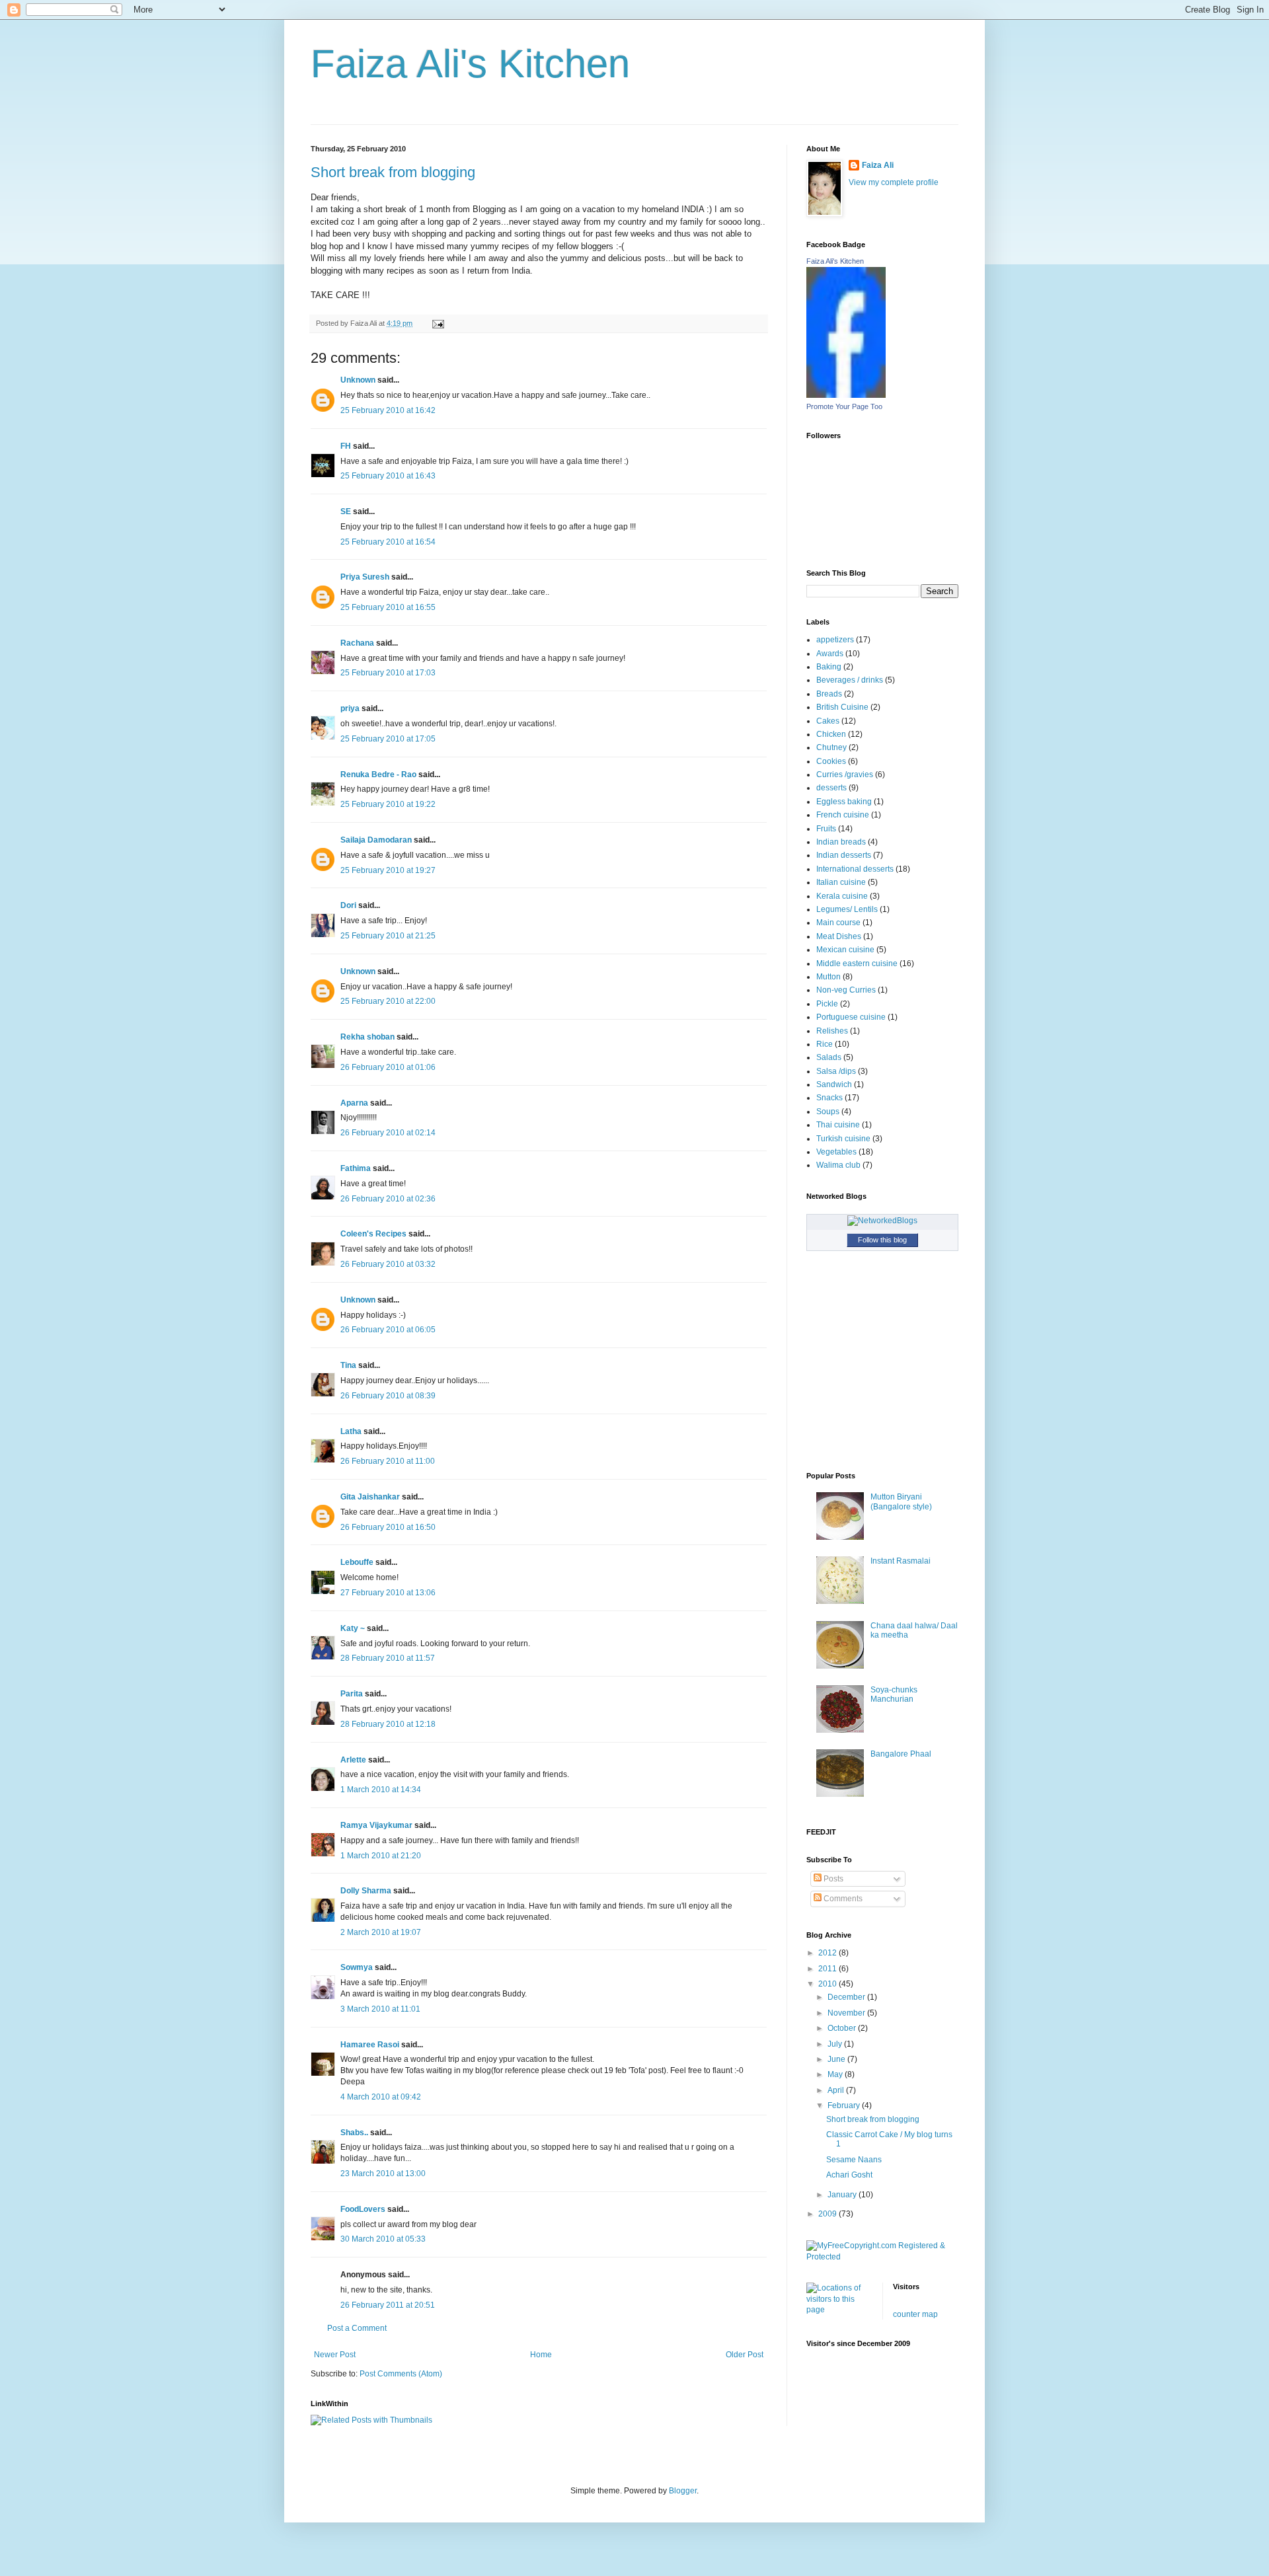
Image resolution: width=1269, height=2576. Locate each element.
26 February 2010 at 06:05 (388, 1330)
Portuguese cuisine (851, 1017)
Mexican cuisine (845, 950)
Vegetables (836, 1152)
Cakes (828, 721)
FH (346, 446)
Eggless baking (844, 802)
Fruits (826, 829)
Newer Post (335, 2355)
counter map (915, 2314)
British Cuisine (842, 707)
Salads (829, 1057)
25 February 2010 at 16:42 (388, 410)
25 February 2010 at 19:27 (388, 870)
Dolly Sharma (366, 1891)
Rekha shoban (367, 1037)
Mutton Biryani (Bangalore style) (901, 1501)
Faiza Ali (878, 165)
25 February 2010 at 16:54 (388, 542)
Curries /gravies (845, 775)
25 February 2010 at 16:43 (388, 476)
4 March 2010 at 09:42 (381, 2097)
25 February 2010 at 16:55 (388, 607)
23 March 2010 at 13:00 (383, 2174)
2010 (828, 1984)
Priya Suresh (365, 577)
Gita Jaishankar (370, 1497)
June (837, 2059)
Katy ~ (353, 1628)
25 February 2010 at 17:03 (388, 673)
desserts (831, 788)
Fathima (356, 1168)
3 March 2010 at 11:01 (380, 2009)
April (837, 2090)
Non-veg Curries (846, 990)
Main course (838, 923)
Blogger (683, 2491)
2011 (828, 1969)
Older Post (745, 2355)
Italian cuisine (841, 882)
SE (346, 511)
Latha (351, 1431)
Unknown (358, 380)
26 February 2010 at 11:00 (388, 1461)
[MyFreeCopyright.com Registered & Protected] (882, 2257)
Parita (352, 1694)
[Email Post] (437, 323)
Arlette (353, 1760)
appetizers (835, 640)
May (836, 2074)
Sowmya (357, 1967)
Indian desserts (844, 855)
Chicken (831, 734)
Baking (829, 667)
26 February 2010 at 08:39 (388, 1396)
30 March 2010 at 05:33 (383, 2239)
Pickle (827, 1004)
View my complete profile (894, 182)
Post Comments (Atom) (401, 2374)
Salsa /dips (836, 1071)
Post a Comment (357, 2328)
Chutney (831, 747)
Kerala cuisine (842, 896)
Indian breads (841, 842)
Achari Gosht (849, 2175)
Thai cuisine (838, 1125)
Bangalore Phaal (901, 1754)
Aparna (354, 1103)
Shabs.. (354, 2133)
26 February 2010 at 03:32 (388, 1264)
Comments (842, 1899)
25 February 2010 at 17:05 (388, 739)
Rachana (357, 643)
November (847, 2013)
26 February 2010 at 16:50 (388, 1527)
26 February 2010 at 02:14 (388, 1133)
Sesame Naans (854, 2160)
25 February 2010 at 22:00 (388, 1001)
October (843, 2028)
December (847, 1997)
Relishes (832, 1031)
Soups (828, 1112)
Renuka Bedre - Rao (378, 775)
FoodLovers (363, 2209)
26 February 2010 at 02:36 (388, 1199)
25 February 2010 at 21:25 (388, 936)
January (843, 2195)
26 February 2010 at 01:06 (388, 1067)
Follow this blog (882, 1240)
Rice (825, 1044)
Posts (832, 1879)
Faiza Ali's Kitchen (470, 64)
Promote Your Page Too (844, 406)
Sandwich (834, 1084)
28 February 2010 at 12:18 (388, 1724)
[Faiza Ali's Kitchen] (846, 395)
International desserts (855, 869)
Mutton (828, 977)
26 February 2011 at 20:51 (388, 2305)
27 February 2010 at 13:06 (388, 1593)
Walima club (838, 1165)
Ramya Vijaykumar (376, 1825)
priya (350, 708)
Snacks (829, 1098)
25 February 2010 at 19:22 (388, 804)
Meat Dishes (839, 936)
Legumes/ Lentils (847, 909)
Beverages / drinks (850, 680)
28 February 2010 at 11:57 (388, 1658)
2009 (828, 2214)
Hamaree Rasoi (370, 2045)
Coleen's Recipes (373, 1234)
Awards (830, 654)
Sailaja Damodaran (376, 840)
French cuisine (843, 815)
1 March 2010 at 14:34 (381, 1790)
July (836, 2044)
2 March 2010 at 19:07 (381, 1932)
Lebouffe (357, 1562)
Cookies (831, 761)
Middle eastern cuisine (857, 964)
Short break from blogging (393, 172)
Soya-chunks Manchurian (894, 1694)
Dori (348, 905)
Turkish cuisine (843, 1139)
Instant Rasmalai (901, 1561)
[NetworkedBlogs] (882, 1221)
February (845, 2105)
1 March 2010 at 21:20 (381, 1856)
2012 (828, 1953)
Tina (348, 1365)
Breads (829, 694)
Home (541, 2355)
